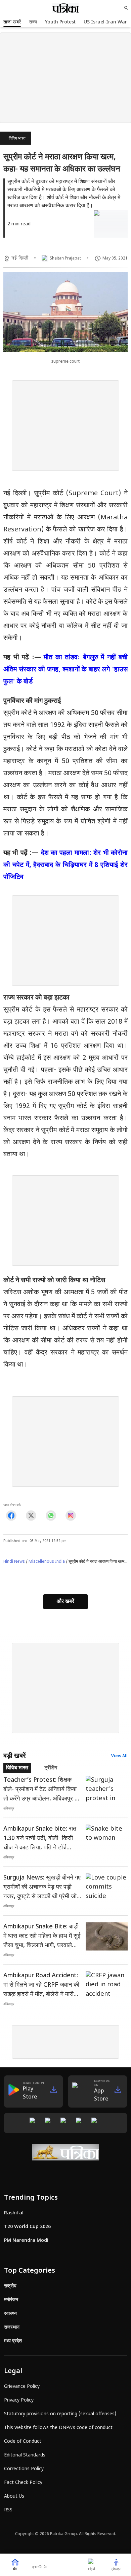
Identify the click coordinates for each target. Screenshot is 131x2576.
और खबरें (65, 1602)
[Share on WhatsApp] (51, 1516)
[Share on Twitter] (31, 1516)
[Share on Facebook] (11, 1516)
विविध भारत (17, 139)
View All (119, 1756)
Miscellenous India (47, 1562)
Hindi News (14, 1562)
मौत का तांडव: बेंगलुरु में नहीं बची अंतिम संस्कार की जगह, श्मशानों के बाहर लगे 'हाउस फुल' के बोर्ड (65, 670)
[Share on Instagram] (71, 1516)
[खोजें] (126, 8)
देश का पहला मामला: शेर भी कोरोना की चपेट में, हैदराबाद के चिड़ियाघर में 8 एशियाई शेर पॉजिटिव (65, 865)
